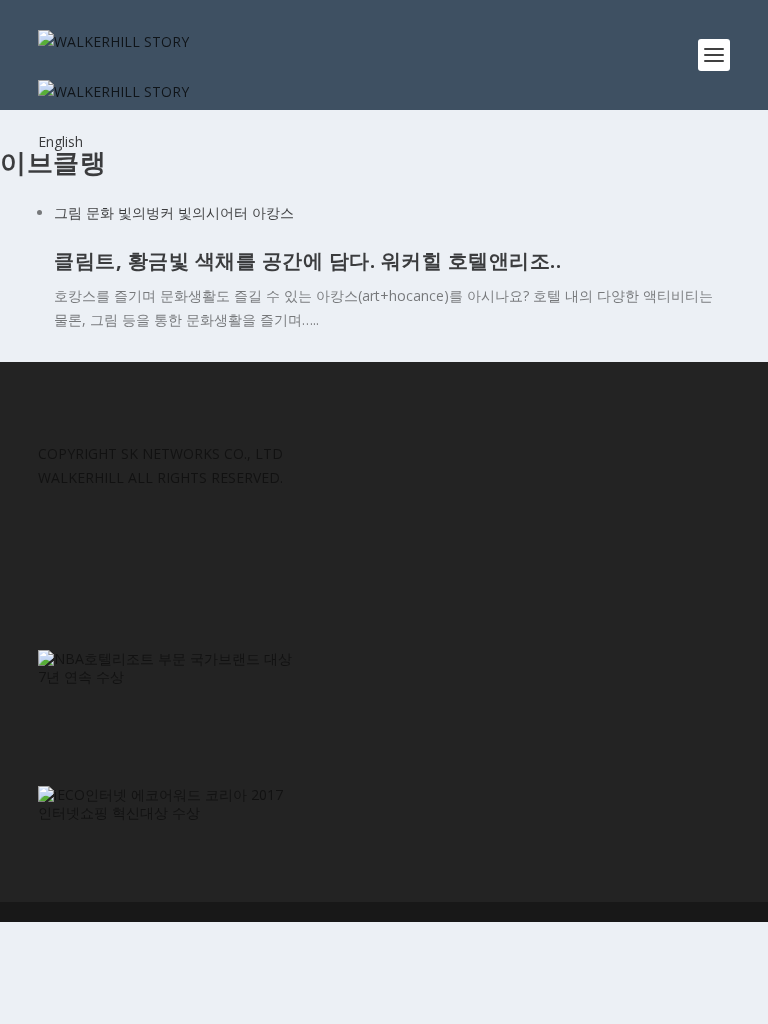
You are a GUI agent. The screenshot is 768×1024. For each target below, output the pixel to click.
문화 (100, 212)
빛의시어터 (213, 212)
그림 (68, 212)
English (60, 141)
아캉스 (273, 212)
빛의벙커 (146, 212)
